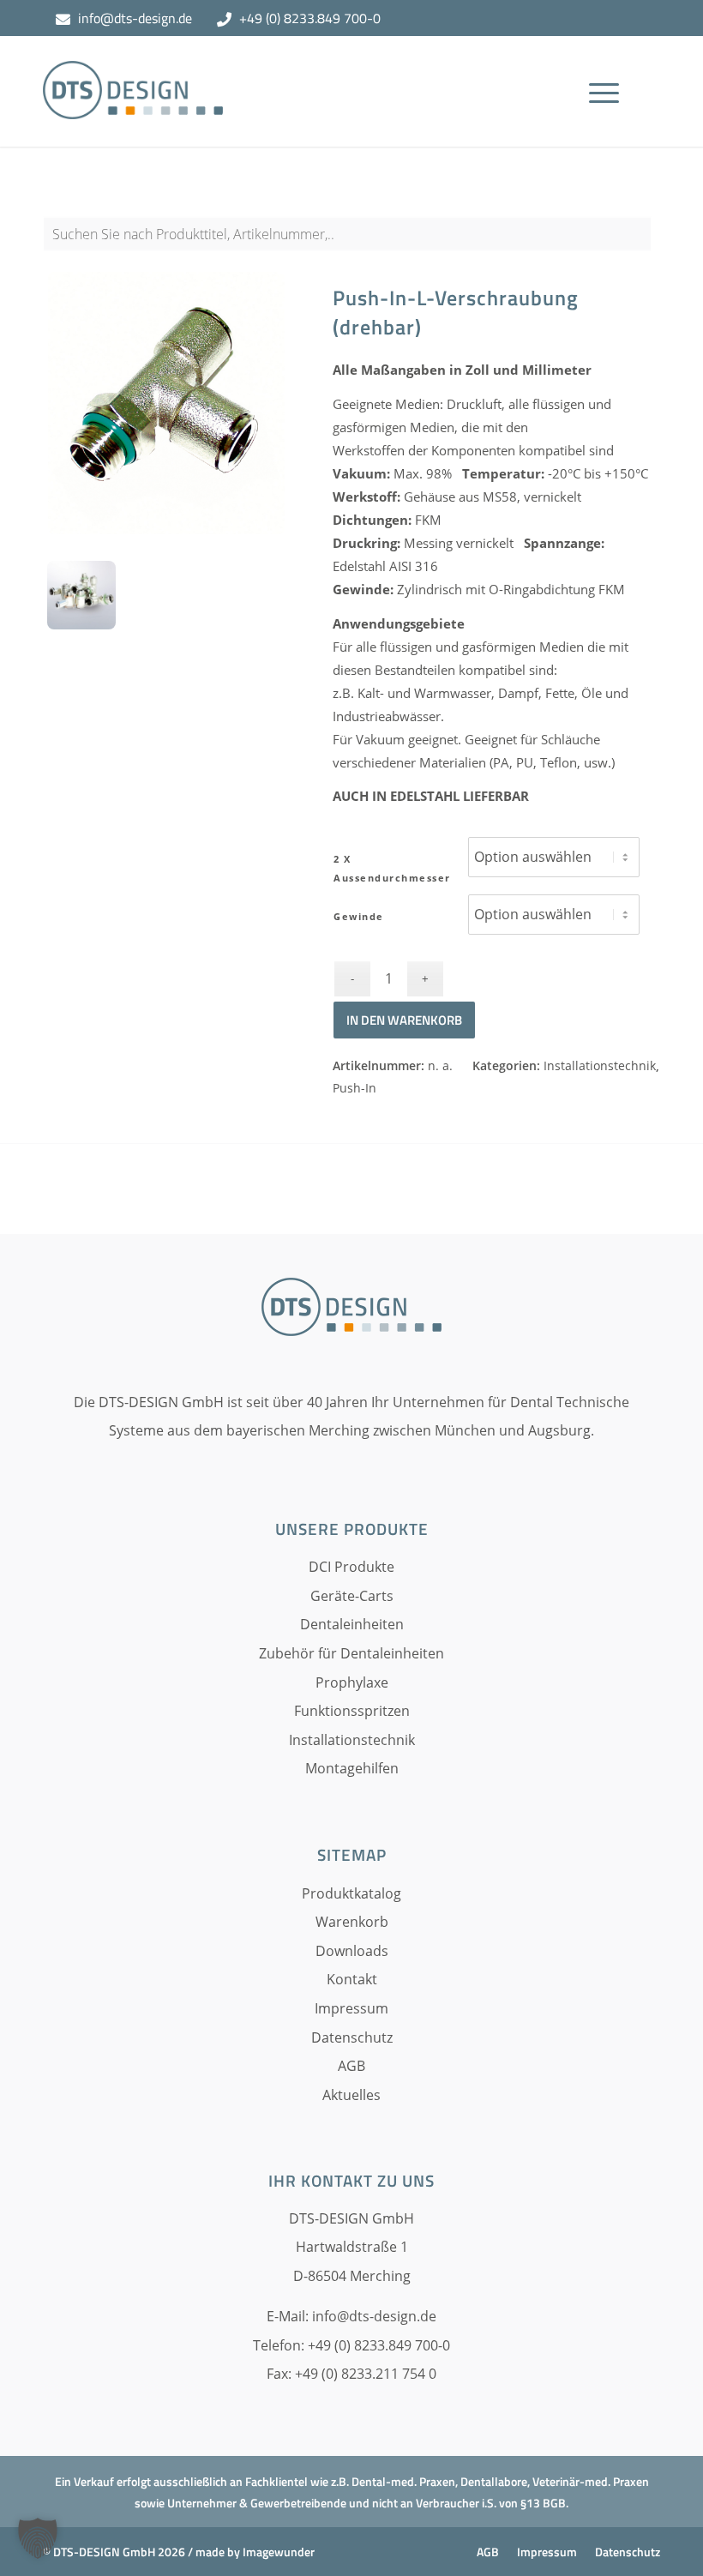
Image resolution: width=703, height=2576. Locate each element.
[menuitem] (610, 117)
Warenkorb (352, 1922)
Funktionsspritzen (352, 1711)
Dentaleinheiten (352, 1624)
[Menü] (604, 117)
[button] (38, 2538)
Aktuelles (351, 2095)
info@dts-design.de (135, 18)
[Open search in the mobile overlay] (351, 243)
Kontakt (352, 1979)
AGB (351, 2066)
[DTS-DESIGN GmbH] (133, 104)
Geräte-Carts (352, 1596)
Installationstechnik (600, 1065)
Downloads (352, 1951)
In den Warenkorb (404, 1020)
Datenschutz (352, 2037)
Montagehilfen (352, 1768)
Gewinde (359, 916)
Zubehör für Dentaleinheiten (351, 1653)
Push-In (355, 1088)
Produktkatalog (351, 1893)
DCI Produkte (351, 1567)
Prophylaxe (352, 1682)
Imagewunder (279, 2552)
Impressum (351, 2008)
